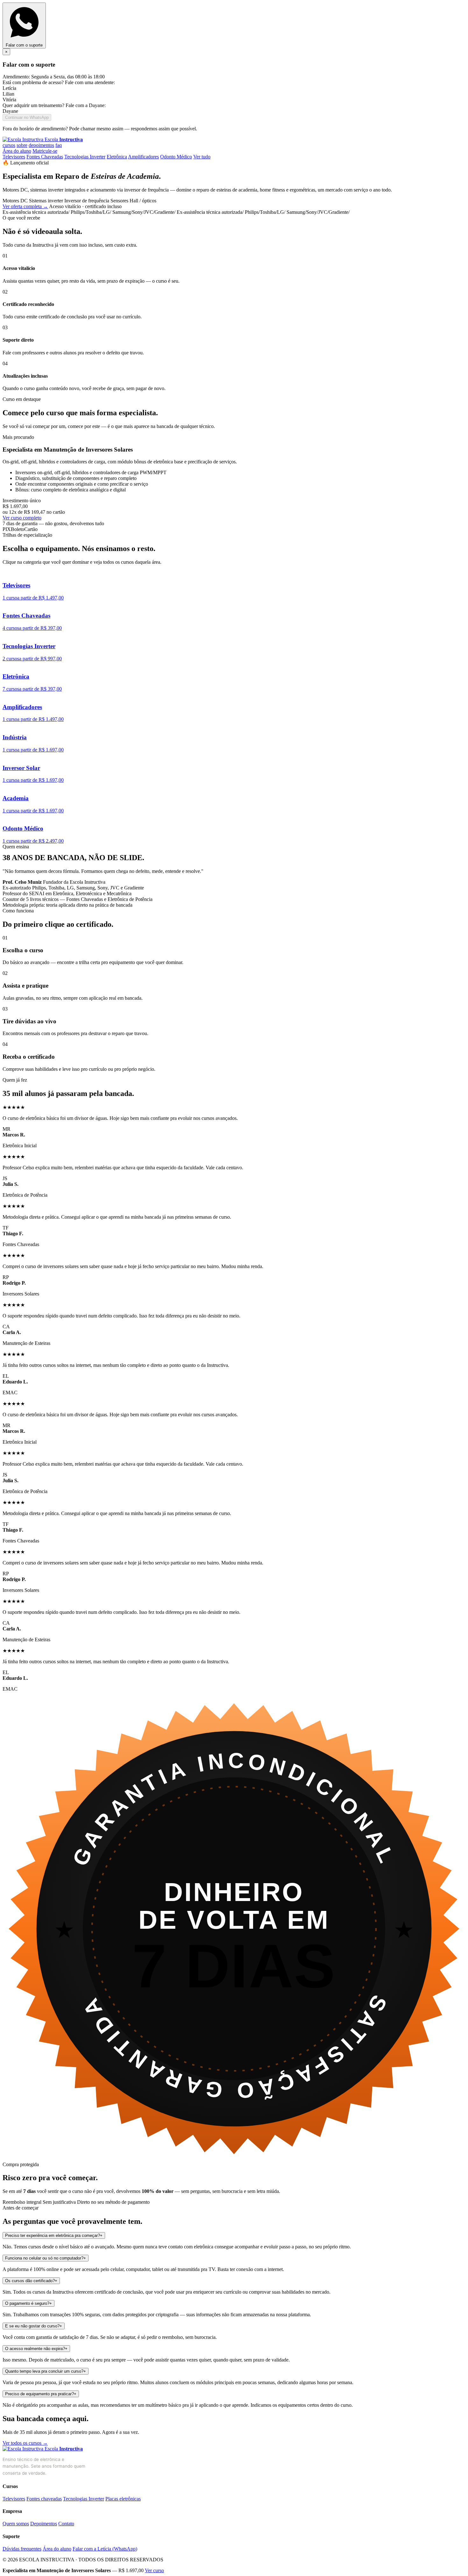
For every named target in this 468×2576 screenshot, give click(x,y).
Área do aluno (17, 151)
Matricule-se (45, 151)
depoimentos (41, 145)
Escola (63, 139)
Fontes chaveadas (44, 2499)
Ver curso (154, 2570)
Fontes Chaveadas (45, 157)
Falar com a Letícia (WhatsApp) (105, 2549)
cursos (9, 145)
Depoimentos (44, 2524)
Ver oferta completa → (25, 206)
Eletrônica (117, 157)
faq (59, 145)
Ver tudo (202, 157)
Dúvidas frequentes (22, 2549)
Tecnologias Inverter (85, 157)
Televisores (14, 157)
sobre (22, 145)
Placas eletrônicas (123, 2499)
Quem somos (16, 2524)
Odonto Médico (176, 157)
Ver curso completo (22, 518)
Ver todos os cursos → (25, 2443)
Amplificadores (143, 157)
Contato (66, 2524)
